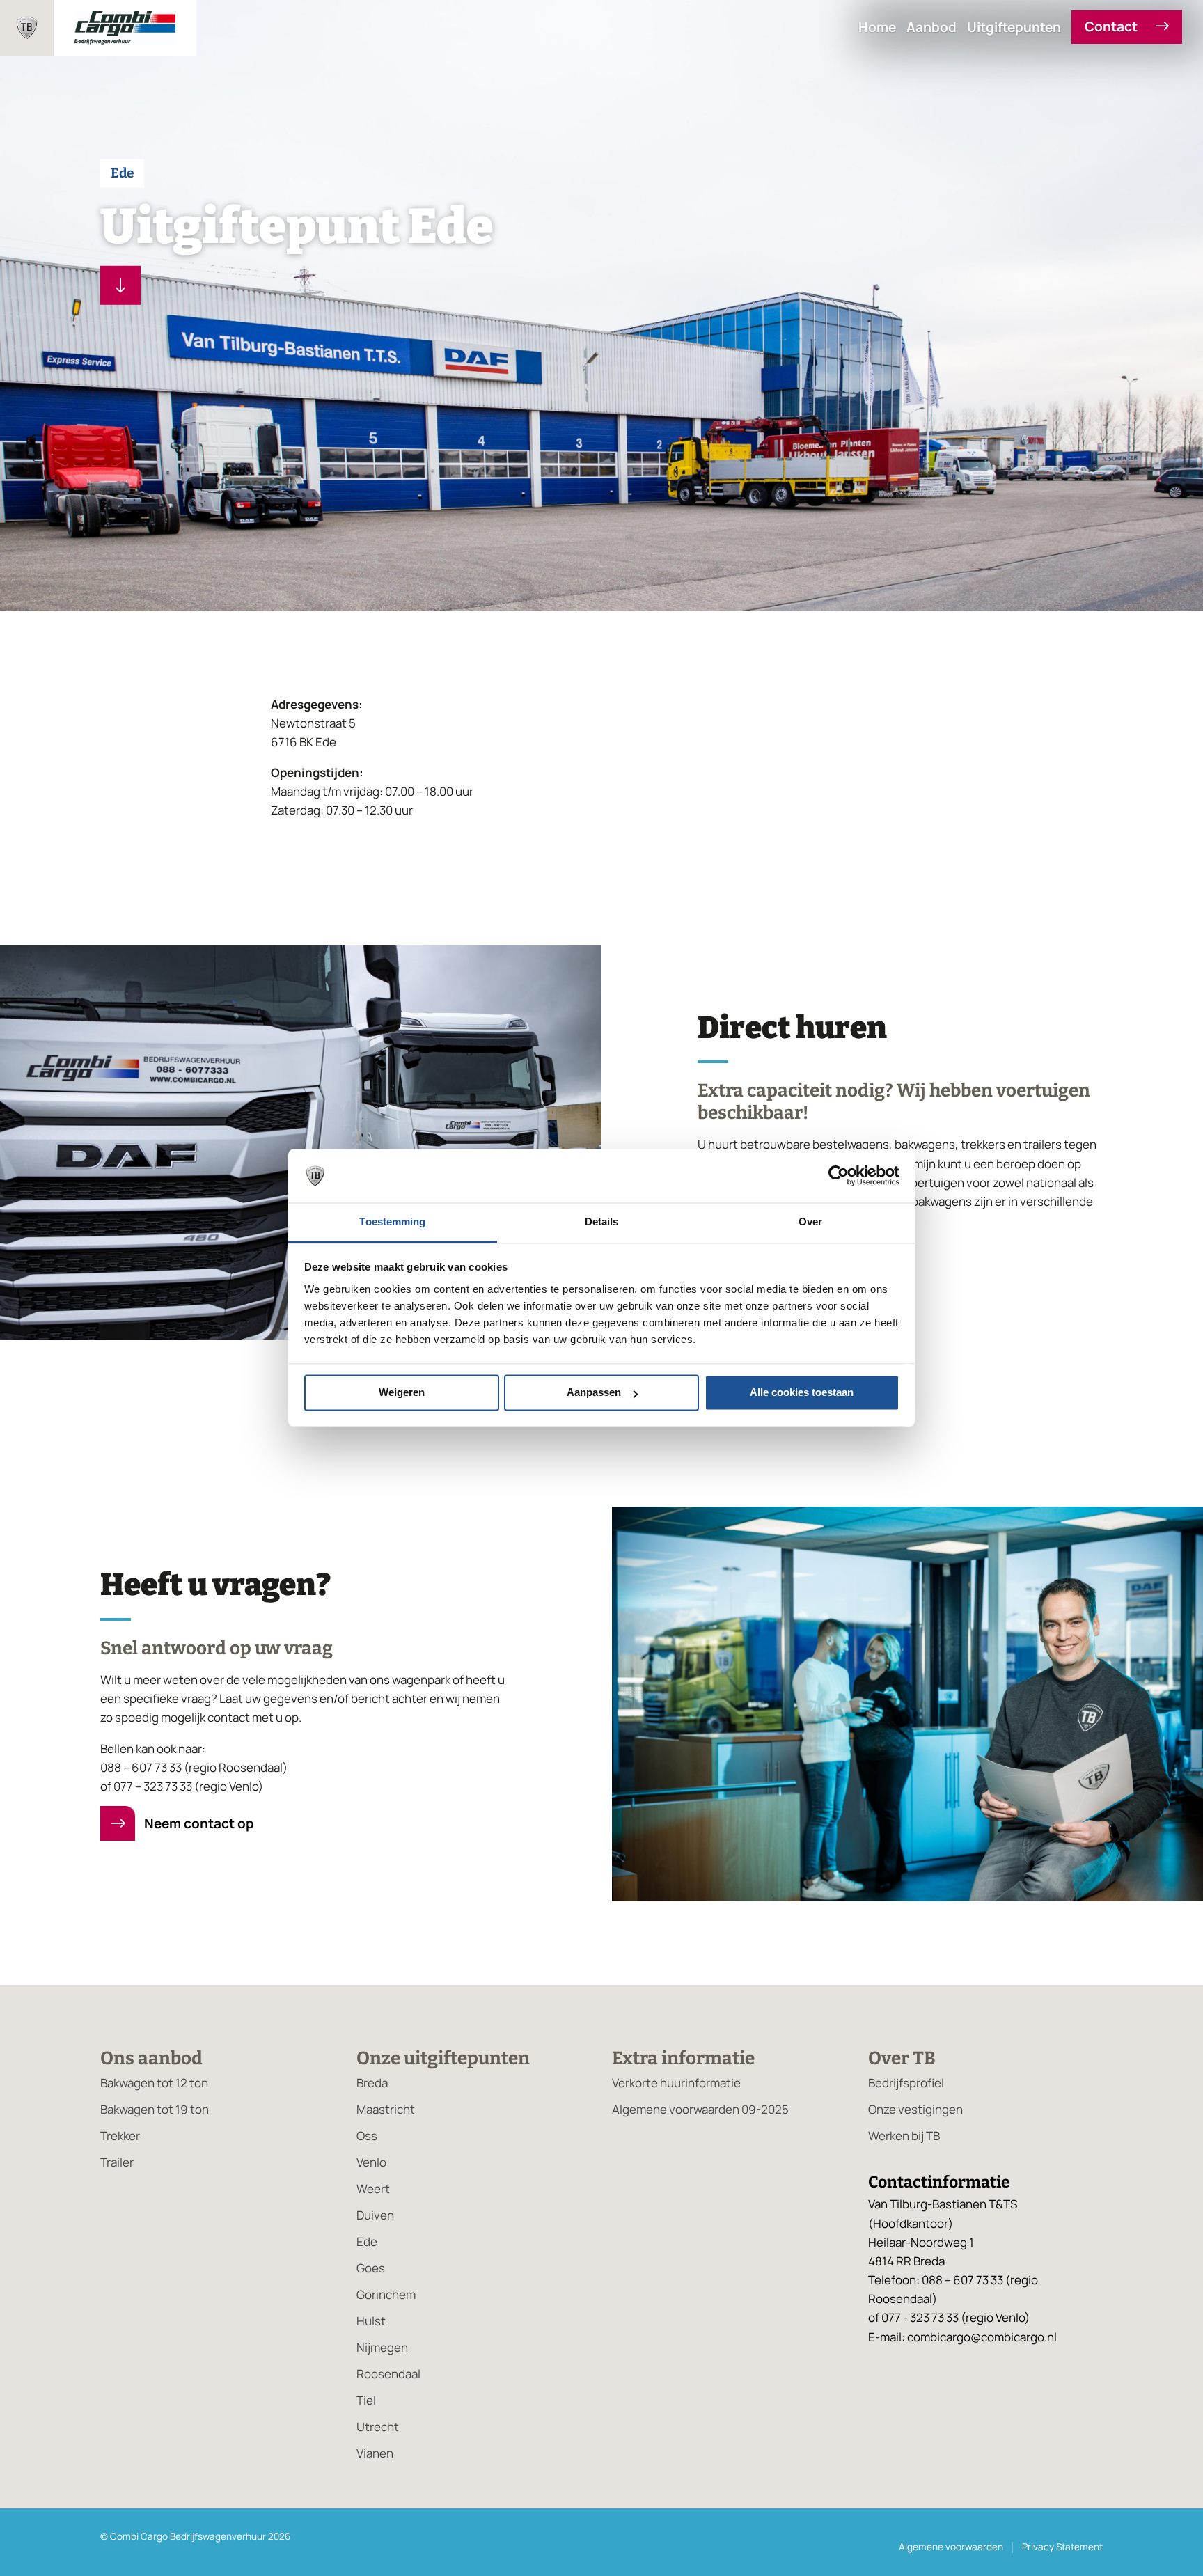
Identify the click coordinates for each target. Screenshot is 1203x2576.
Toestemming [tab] (392, 1222)
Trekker (120, 2136)
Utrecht (378, 2427)
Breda (372, 2083)
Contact (1112, 27)
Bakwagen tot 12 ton (154, 2083)
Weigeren (402, 1393)
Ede (367, 2241)
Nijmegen (382, 2347)
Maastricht (386, 2109)
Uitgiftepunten (1014, 28)
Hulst (371, 2321)
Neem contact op (198, 1823)
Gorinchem (386, 2294)
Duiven (375, 2215)
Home (877, 28)
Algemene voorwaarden (951, 2547)
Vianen (375, 2453)
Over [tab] (810, 1222)
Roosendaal (388, 2374)
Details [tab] (602, 1222)
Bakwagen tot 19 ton (155, 2109)
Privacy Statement (1062, 2547)
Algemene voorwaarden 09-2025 (700, 2109)
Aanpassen (594, 1393)
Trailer (117, 2162)
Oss (367, 2136)
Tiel (366, 2400)
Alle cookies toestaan (802, 1393)
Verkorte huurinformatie (676, 2083)
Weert (373, 2189)
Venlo (371, 2162)
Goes (371, 2268)
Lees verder (120, 285)
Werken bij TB (904, 2136)
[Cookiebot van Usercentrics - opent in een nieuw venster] (839, 1176)
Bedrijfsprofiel (906, 2083)
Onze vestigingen (915, 2109)
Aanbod (931, 28)
